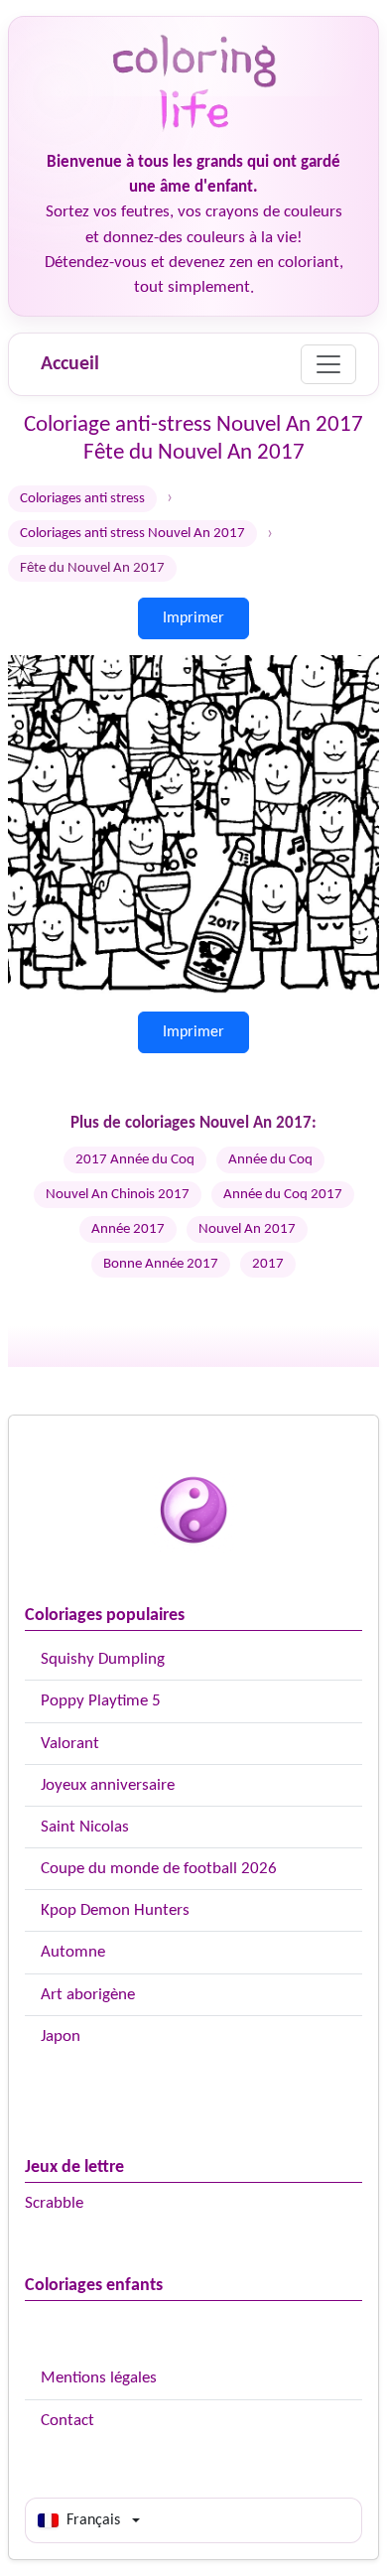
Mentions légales (99, 2378)
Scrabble (54, 2203)
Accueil (70, 364)
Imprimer (193, 618)
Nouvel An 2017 (247, 1229)
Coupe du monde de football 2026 (159, 1869)
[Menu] (328, 364)
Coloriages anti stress (82, 499)
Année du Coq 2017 (283, 1195)
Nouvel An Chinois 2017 (118, 1195)
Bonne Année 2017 (161, 1264)
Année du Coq (270, 1160)
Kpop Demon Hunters (115, 1910)
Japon (61, 2036)
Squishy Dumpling (103, 1659)
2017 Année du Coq (135, 1160)
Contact (67, 2421)
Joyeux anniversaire (108, 1785)
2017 (268, 1264)
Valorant (70, 1744)
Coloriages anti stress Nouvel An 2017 (132, 534)
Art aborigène (88, 1995)
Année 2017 (128, 1229)
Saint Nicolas (85, 1827)
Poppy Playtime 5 (101, 1701)
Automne (73, 1952)
